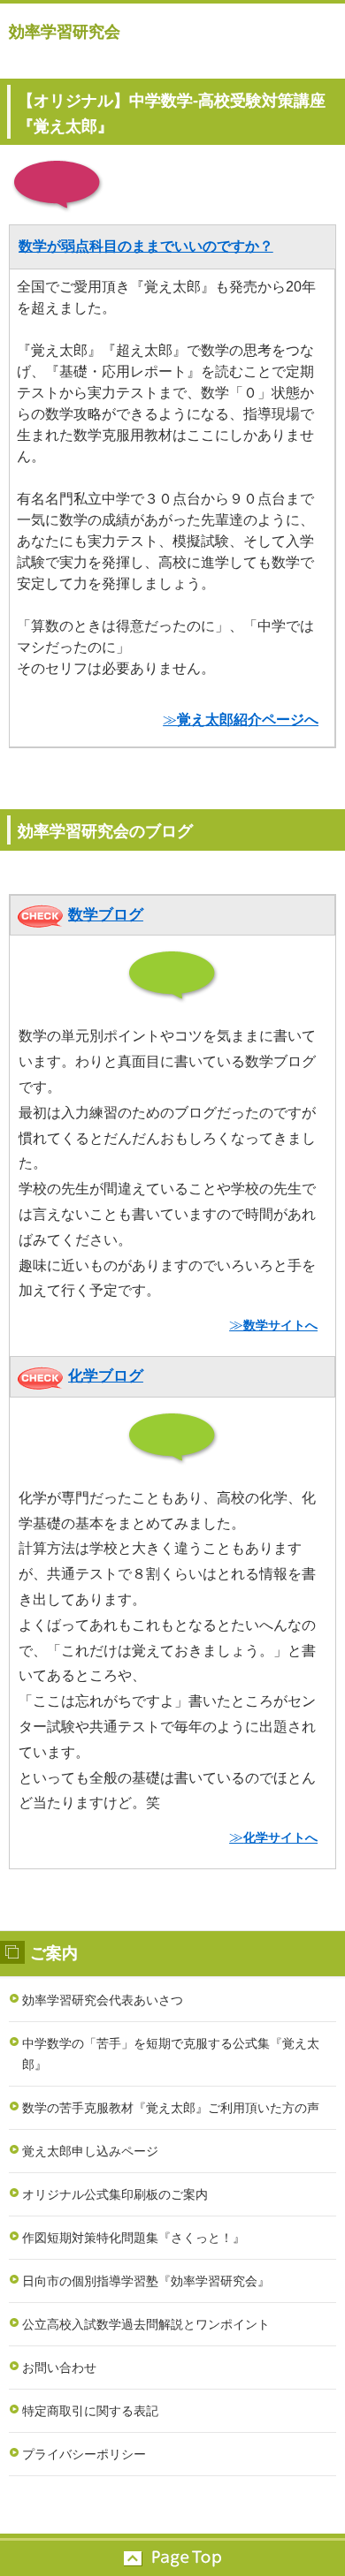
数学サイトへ (280, 1325)
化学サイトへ (280, 1837)
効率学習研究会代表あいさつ (103, 2000)
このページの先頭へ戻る (172, 2558)
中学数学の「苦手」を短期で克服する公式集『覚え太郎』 (171, 2054)
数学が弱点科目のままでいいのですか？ (146, 246)
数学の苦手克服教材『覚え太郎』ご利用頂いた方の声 (171, 2108)
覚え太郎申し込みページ (90, 2151)
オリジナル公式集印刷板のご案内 (115, 2194)
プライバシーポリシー (84, 2454)
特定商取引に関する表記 (90, 2411)
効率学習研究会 (65, 32)
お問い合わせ (59, 2368)
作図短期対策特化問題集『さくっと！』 (134, 2238)
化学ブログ (106, 1376)
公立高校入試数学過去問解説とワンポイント (146, 2324)
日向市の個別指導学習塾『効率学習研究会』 (146, 2281)
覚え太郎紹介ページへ (248, 720)
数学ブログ (106, 915)
